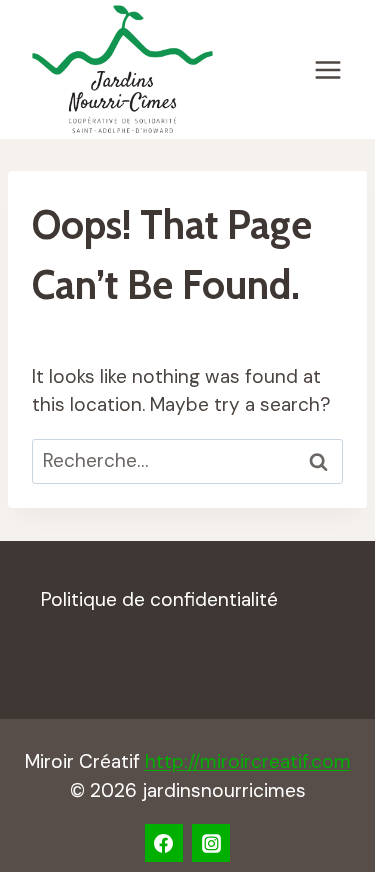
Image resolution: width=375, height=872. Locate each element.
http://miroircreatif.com (248, 761)
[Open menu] (327, 69)
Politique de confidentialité (159, 599)
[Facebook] (164, 843)
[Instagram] (211, 843)
